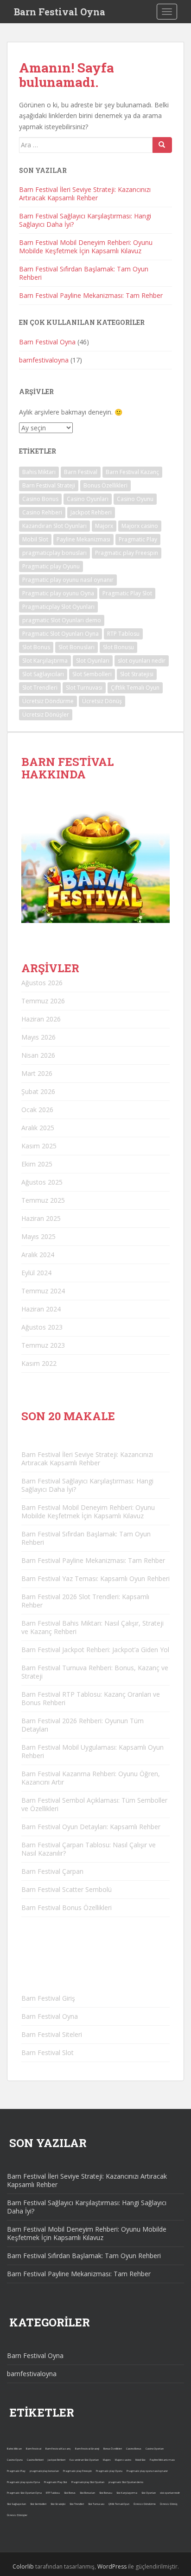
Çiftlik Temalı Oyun (135, 688)
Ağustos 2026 (42, 983)
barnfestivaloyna (44, 360)
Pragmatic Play (138, 539)
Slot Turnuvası (84, 688)
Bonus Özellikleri (105, 485)
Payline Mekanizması (83, 539)
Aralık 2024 (38, 1255)
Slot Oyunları (93, 661)
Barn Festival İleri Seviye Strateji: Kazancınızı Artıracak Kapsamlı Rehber (85, 194)
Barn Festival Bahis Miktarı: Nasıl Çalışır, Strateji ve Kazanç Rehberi (92, 1627)
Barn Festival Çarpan (52, 1871)
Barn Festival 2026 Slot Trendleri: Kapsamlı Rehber (85, 1601)
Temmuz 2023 (43, 1345)
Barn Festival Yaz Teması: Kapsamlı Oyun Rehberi (95, 1578)
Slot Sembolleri (92, 674)
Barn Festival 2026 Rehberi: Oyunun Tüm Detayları (83, 1725)
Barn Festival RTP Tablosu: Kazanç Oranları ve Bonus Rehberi (91, 1698)
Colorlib (23, 2566)
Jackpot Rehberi (91, 512)
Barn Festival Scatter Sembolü (67, 1889)
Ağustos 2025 (42, 1182)
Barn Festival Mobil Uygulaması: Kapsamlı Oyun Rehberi (92, 1751)
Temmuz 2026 (43, 1001)
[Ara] (162, 145)
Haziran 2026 (41, 1019)
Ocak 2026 (37, 1110)
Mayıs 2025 (38, 1236)
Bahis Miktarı (39, 472)
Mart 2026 (37, 1073)
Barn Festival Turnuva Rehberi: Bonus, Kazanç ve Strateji (95, 1672)
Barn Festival (81, 472)
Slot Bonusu (118, 647)
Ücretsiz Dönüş (102, 701)
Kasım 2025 (39, 1146)
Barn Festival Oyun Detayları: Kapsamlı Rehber (91, 1827)
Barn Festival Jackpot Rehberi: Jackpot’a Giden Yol (95, 1650)
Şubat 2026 (38, 1091)
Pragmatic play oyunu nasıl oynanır (68, 580)
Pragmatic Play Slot (127, 593)
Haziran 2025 (41, 1218)
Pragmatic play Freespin (127, 553)
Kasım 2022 (39, 1363)
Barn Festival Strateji (49, 485)
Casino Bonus (40, 499)
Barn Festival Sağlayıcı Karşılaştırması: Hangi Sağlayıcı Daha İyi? (85, 220)
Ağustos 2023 (42, 1327)
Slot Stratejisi (137, 674)
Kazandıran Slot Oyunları (54, 526)
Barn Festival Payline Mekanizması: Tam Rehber (91, 295)
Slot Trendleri (40, 688)
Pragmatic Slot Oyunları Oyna (60, 634)
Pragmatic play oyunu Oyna (58, 593)
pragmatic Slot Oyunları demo (62, 620)
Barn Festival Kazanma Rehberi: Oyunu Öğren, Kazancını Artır (91, 1778)
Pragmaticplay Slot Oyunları (58, 607)
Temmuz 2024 (43, 1291)
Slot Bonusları (76, 647)
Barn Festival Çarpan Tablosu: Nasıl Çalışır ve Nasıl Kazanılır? (89, 1849)
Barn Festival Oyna (60, 12)
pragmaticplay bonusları (54, 553)
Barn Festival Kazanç (132, 472)
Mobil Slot (35, 539)
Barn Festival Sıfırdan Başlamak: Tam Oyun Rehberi (84, 273)
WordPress (112, 2566)
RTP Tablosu (123, 634)
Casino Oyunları (88, 499)
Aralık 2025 (38, 1128)
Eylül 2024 (36, 1273)
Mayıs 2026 (38, 1037)
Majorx (104, 526)
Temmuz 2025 (43, 1200)
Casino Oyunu (135, 499)
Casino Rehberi (42, 512)
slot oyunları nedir (142, 661)
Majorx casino (140, 526)
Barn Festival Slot (48, 2052)
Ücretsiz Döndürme (48, 701)
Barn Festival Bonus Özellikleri (67, 1907)
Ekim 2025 (37, 1164)
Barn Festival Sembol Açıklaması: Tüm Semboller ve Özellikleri (94, 1804)
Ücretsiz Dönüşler (46, 715)
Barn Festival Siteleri (52, 2034)
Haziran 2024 (41, 1309)
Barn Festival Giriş (48, 1998)
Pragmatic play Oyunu (51, 566)
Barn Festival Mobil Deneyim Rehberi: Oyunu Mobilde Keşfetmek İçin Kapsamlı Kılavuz (86, 247)
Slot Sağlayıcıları (43, 674)
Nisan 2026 (38, 1055)
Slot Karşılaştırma (45, 661)
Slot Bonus (36, 647)
